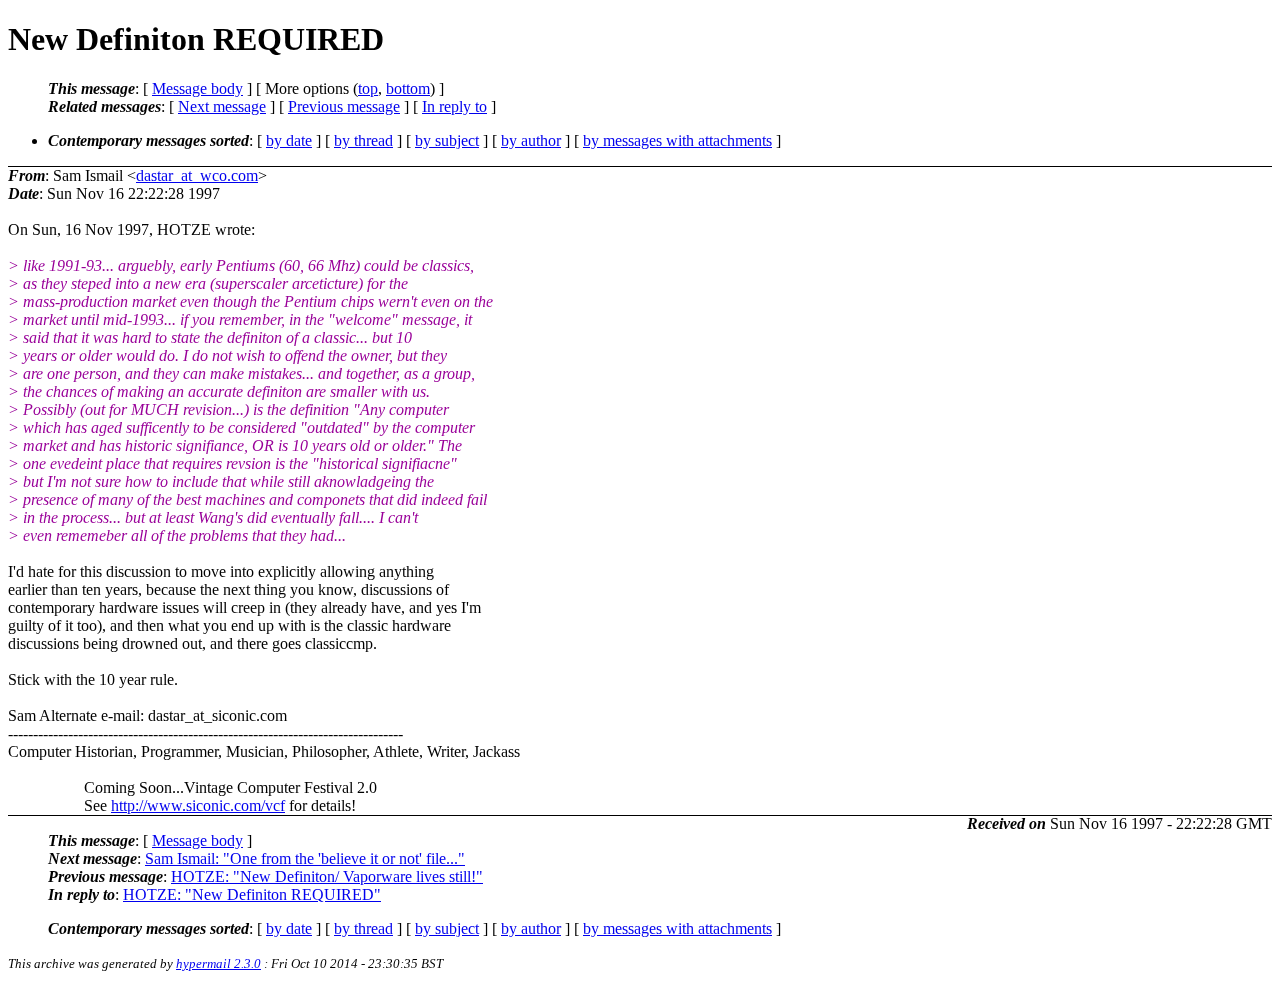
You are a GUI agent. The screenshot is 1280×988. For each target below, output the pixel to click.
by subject (447, 140)
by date (289, 140)
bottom (408, 88)
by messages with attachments (677, 140)
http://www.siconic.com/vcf (198, 805)
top (368, 88)
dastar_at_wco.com (197, 175)
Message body (197, 88)
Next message (222, 106)
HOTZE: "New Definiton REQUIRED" (252, 894)
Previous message (344, 106)
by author (531, 140)
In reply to (454, 106)
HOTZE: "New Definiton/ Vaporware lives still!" (327, 876)
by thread (363, 140)
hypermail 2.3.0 (218, 963)
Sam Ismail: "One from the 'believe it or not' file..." (305, 858)
